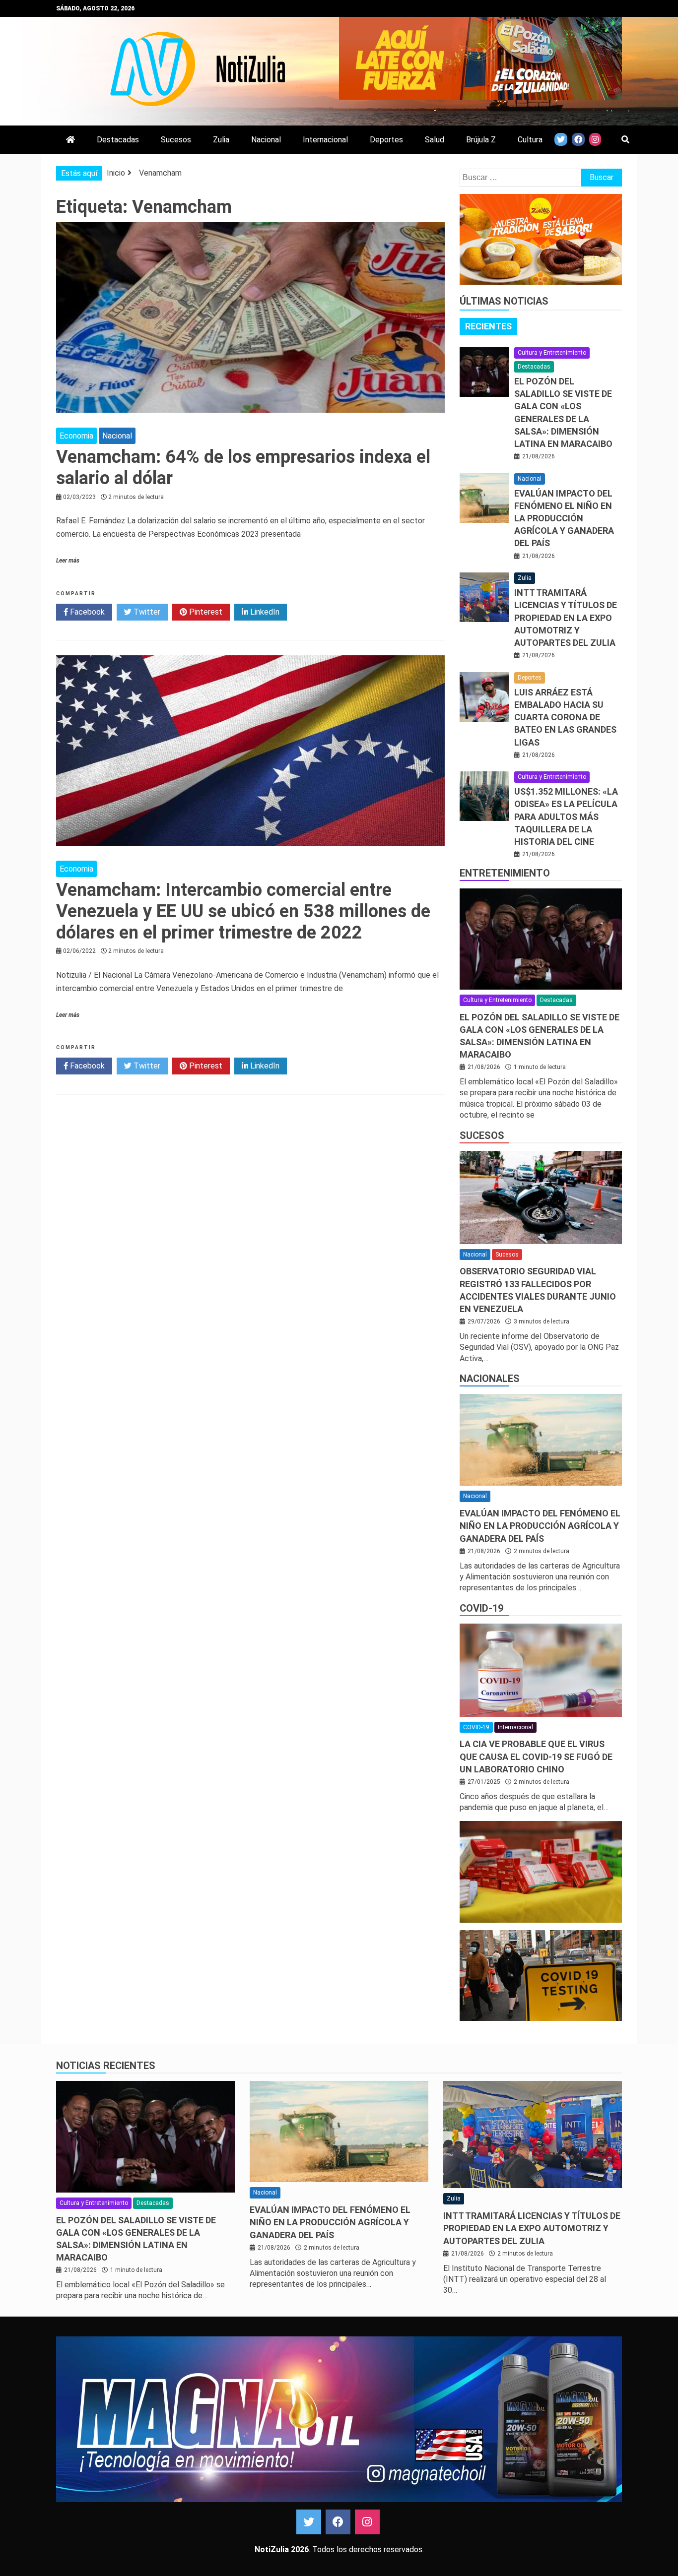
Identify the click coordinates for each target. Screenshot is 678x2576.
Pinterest (205, 612)
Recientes (488, 326)
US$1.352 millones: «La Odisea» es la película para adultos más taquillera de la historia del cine (566, 817)
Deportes (386, 140)
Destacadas (118, 140)
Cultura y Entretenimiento (552, 353)
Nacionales (490, 1379)
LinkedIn (264, 612)
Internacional (325, 140)
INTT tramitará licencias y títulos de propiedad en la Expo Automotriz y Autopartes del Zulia (566, 618)
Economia (76, 436)
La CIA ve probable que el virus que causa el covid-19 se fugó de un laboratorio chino (536, 1756)
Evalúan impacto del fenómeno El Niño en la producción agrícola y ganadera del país (564, 518)
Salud (435, 140)
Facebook (86, 612)
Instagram (367, 2522)
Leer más (68, 561)
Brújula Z (481, 140)
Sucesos (176, 140)
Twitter (146, 612)
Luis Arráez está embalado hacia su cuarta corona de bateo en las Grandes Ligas (565, 717)
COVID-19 (481, 1608)
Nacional (266, 140)
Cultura (530, 140)
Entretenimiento (505, 873)
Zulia (221, 140)
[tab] (488, 326)
